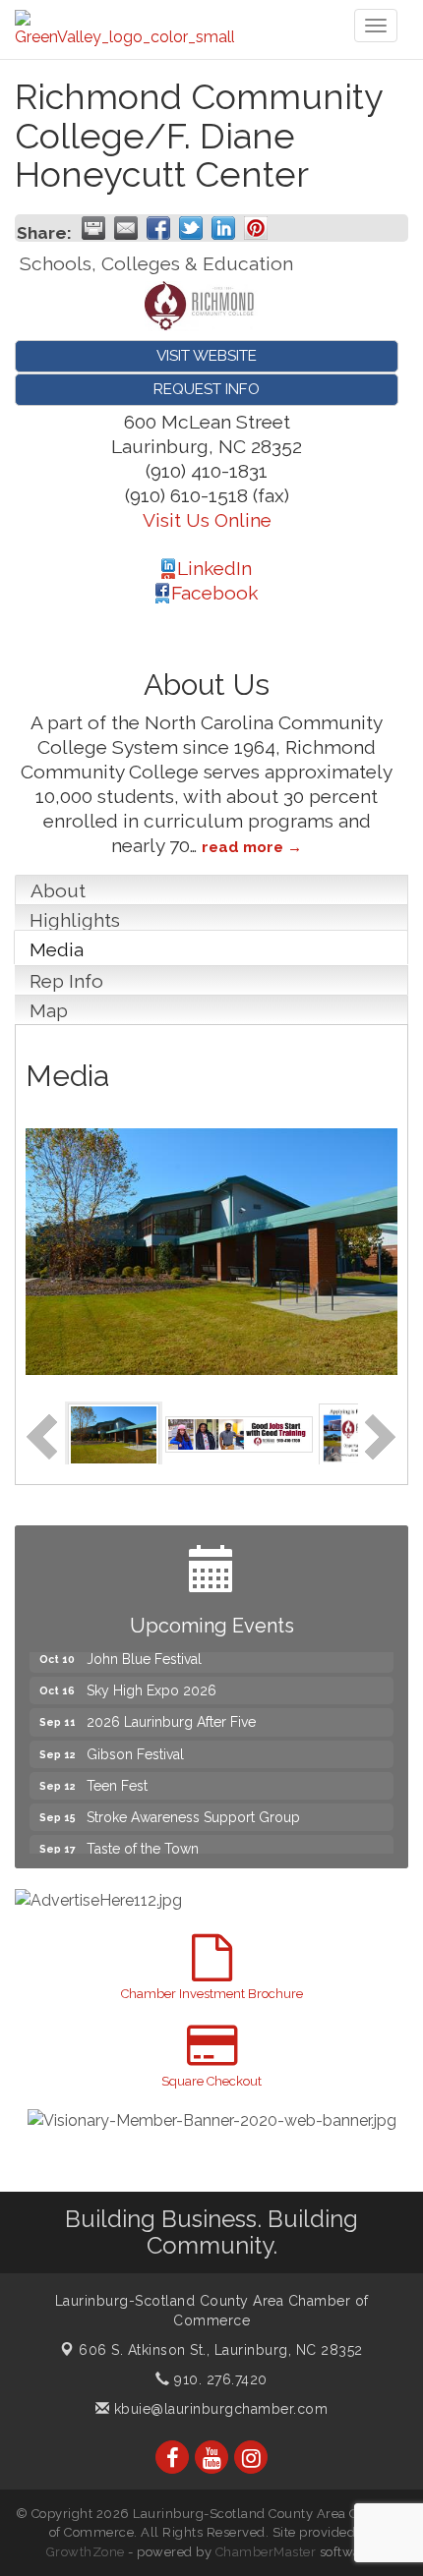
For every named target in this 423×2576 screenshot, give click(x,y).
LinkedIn (214, 568)
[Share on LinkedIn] (223, 228)
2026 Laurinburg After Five (171, 1712)
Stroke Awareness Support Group (193, 1807)
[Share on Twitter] (191, 228)
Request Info (207, 389)
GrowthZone (86, 2552)
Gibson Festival (135, 1745)
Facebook (215, 593)
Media (57, 949)
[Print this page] (93, 228)
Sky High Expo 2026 (151, 1681)
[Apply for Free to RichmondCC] (350, 1432)
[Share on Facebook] (158, 228)
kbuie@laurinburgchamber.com (218, 2409)
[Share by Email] (126, 228)
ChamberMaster (266, 2552)
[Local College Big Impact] (239, 1432)
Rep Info (66, 981)
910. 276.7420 (219, 2379)
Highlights (75, 920)
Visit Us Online (207, 520)
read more (242, 847)
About (58, 890)
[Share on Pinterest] (256, 228)
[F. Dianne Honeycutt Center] (114, 1432)
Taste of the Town (143, 1839)
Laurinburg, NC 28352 (221, 2350)
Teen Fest (117, 1776)
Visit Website (207, 356)
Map (49, 1010)
